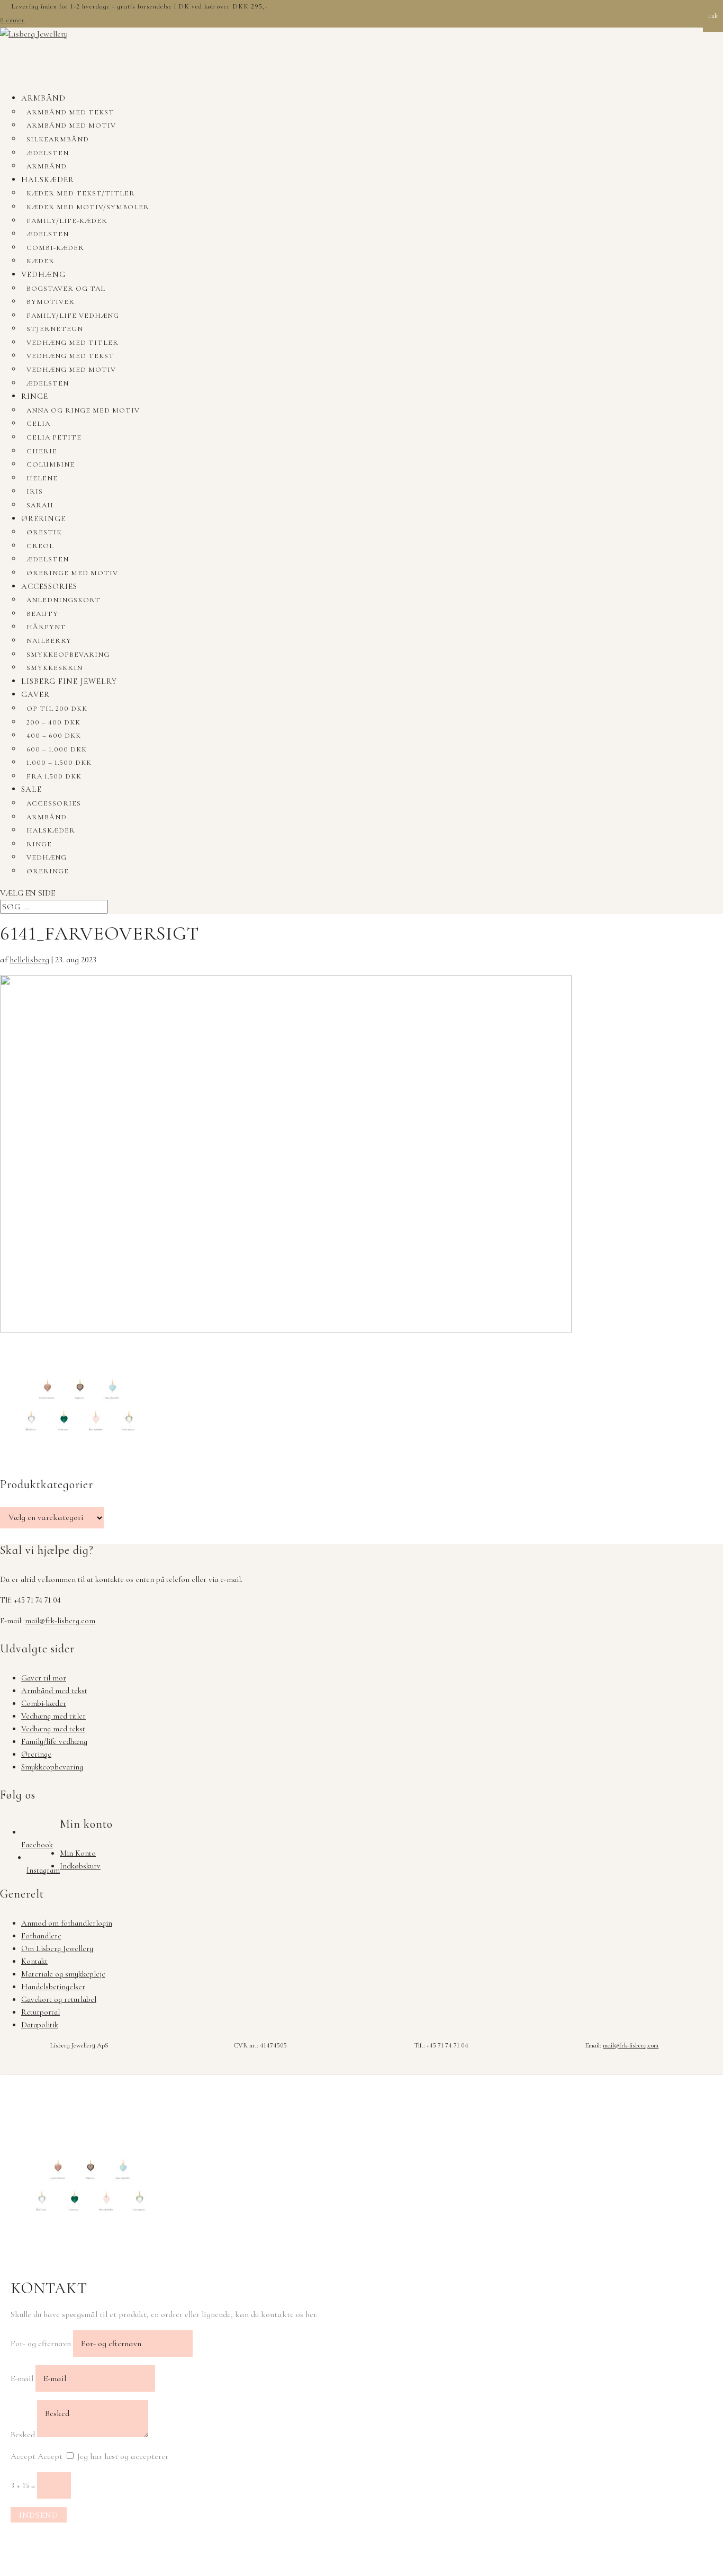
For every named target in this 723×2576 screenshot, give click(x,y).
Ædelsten (48, 153)
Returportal (40, 2012)
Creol (40, 546)
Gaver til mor (44, 1678)
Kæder (40, 261)
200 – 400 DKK (53, 722)
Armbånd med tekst (70, 112)
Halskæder (48, 180)
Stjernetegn (55, 329)
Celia (38, 424)
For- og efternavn (41, 2344)
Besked (23, 2435)
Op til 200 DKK (57, 709)
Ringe (35, 396)
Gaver (35, 694)
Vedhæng (43, 274)
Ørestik (44, 532)
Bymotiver (51, 302)
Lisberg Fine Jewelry (69, 681)
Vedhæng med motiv (71, 370)
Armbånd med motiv (71, 126)
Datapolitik (40, 2025)
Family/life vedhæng (73, 316)
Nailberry (49, 641)
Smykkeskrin (55, 668)
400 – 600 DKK (54, 736)
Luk (713, 16)
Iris (35, 491)
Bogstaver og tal (66, 289)
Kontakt (34, 1961)
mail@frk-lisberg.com (60, 1621)
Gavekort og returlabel (59, 1999)
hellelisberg (29, 960)
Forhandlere (41, 1936)
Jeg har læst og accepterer (123, 2456)
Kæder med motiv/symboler (88, 207)
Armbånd (43, 98)
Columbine (51, 464)
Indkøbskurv (80, 1866)
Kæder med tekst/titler (81, 193)
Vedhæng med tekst (70, 356)
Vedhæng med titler (73, 343)
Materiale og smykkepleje (63, 1974)
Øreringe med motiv (72, 573)
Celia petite (54, 437)
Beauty (42, 614)
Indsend (39, 2515)
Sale (31, 789)
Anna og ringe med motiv (83, 410)
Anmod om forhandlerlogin (67, 1923)
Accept (23, 2456)
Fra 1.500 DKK (54, 776)
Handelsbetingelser (53, 1987)
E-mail (22, 2378)
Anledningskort (64, 600)
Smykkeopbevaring (68, 655)
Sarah (40, 505)
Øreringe (43, 518)
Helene (42, 478)
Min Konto (78, 1853)
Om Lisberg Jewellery (57, 1948)
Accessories (49, 586)
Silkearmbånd (58, 139)
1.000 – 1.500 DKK (59, 763)
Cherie (42, 451)
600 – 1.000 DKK (57, 749)
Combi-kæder (55, 248)
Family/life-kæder (67, 221)
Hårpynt (46, 627)
